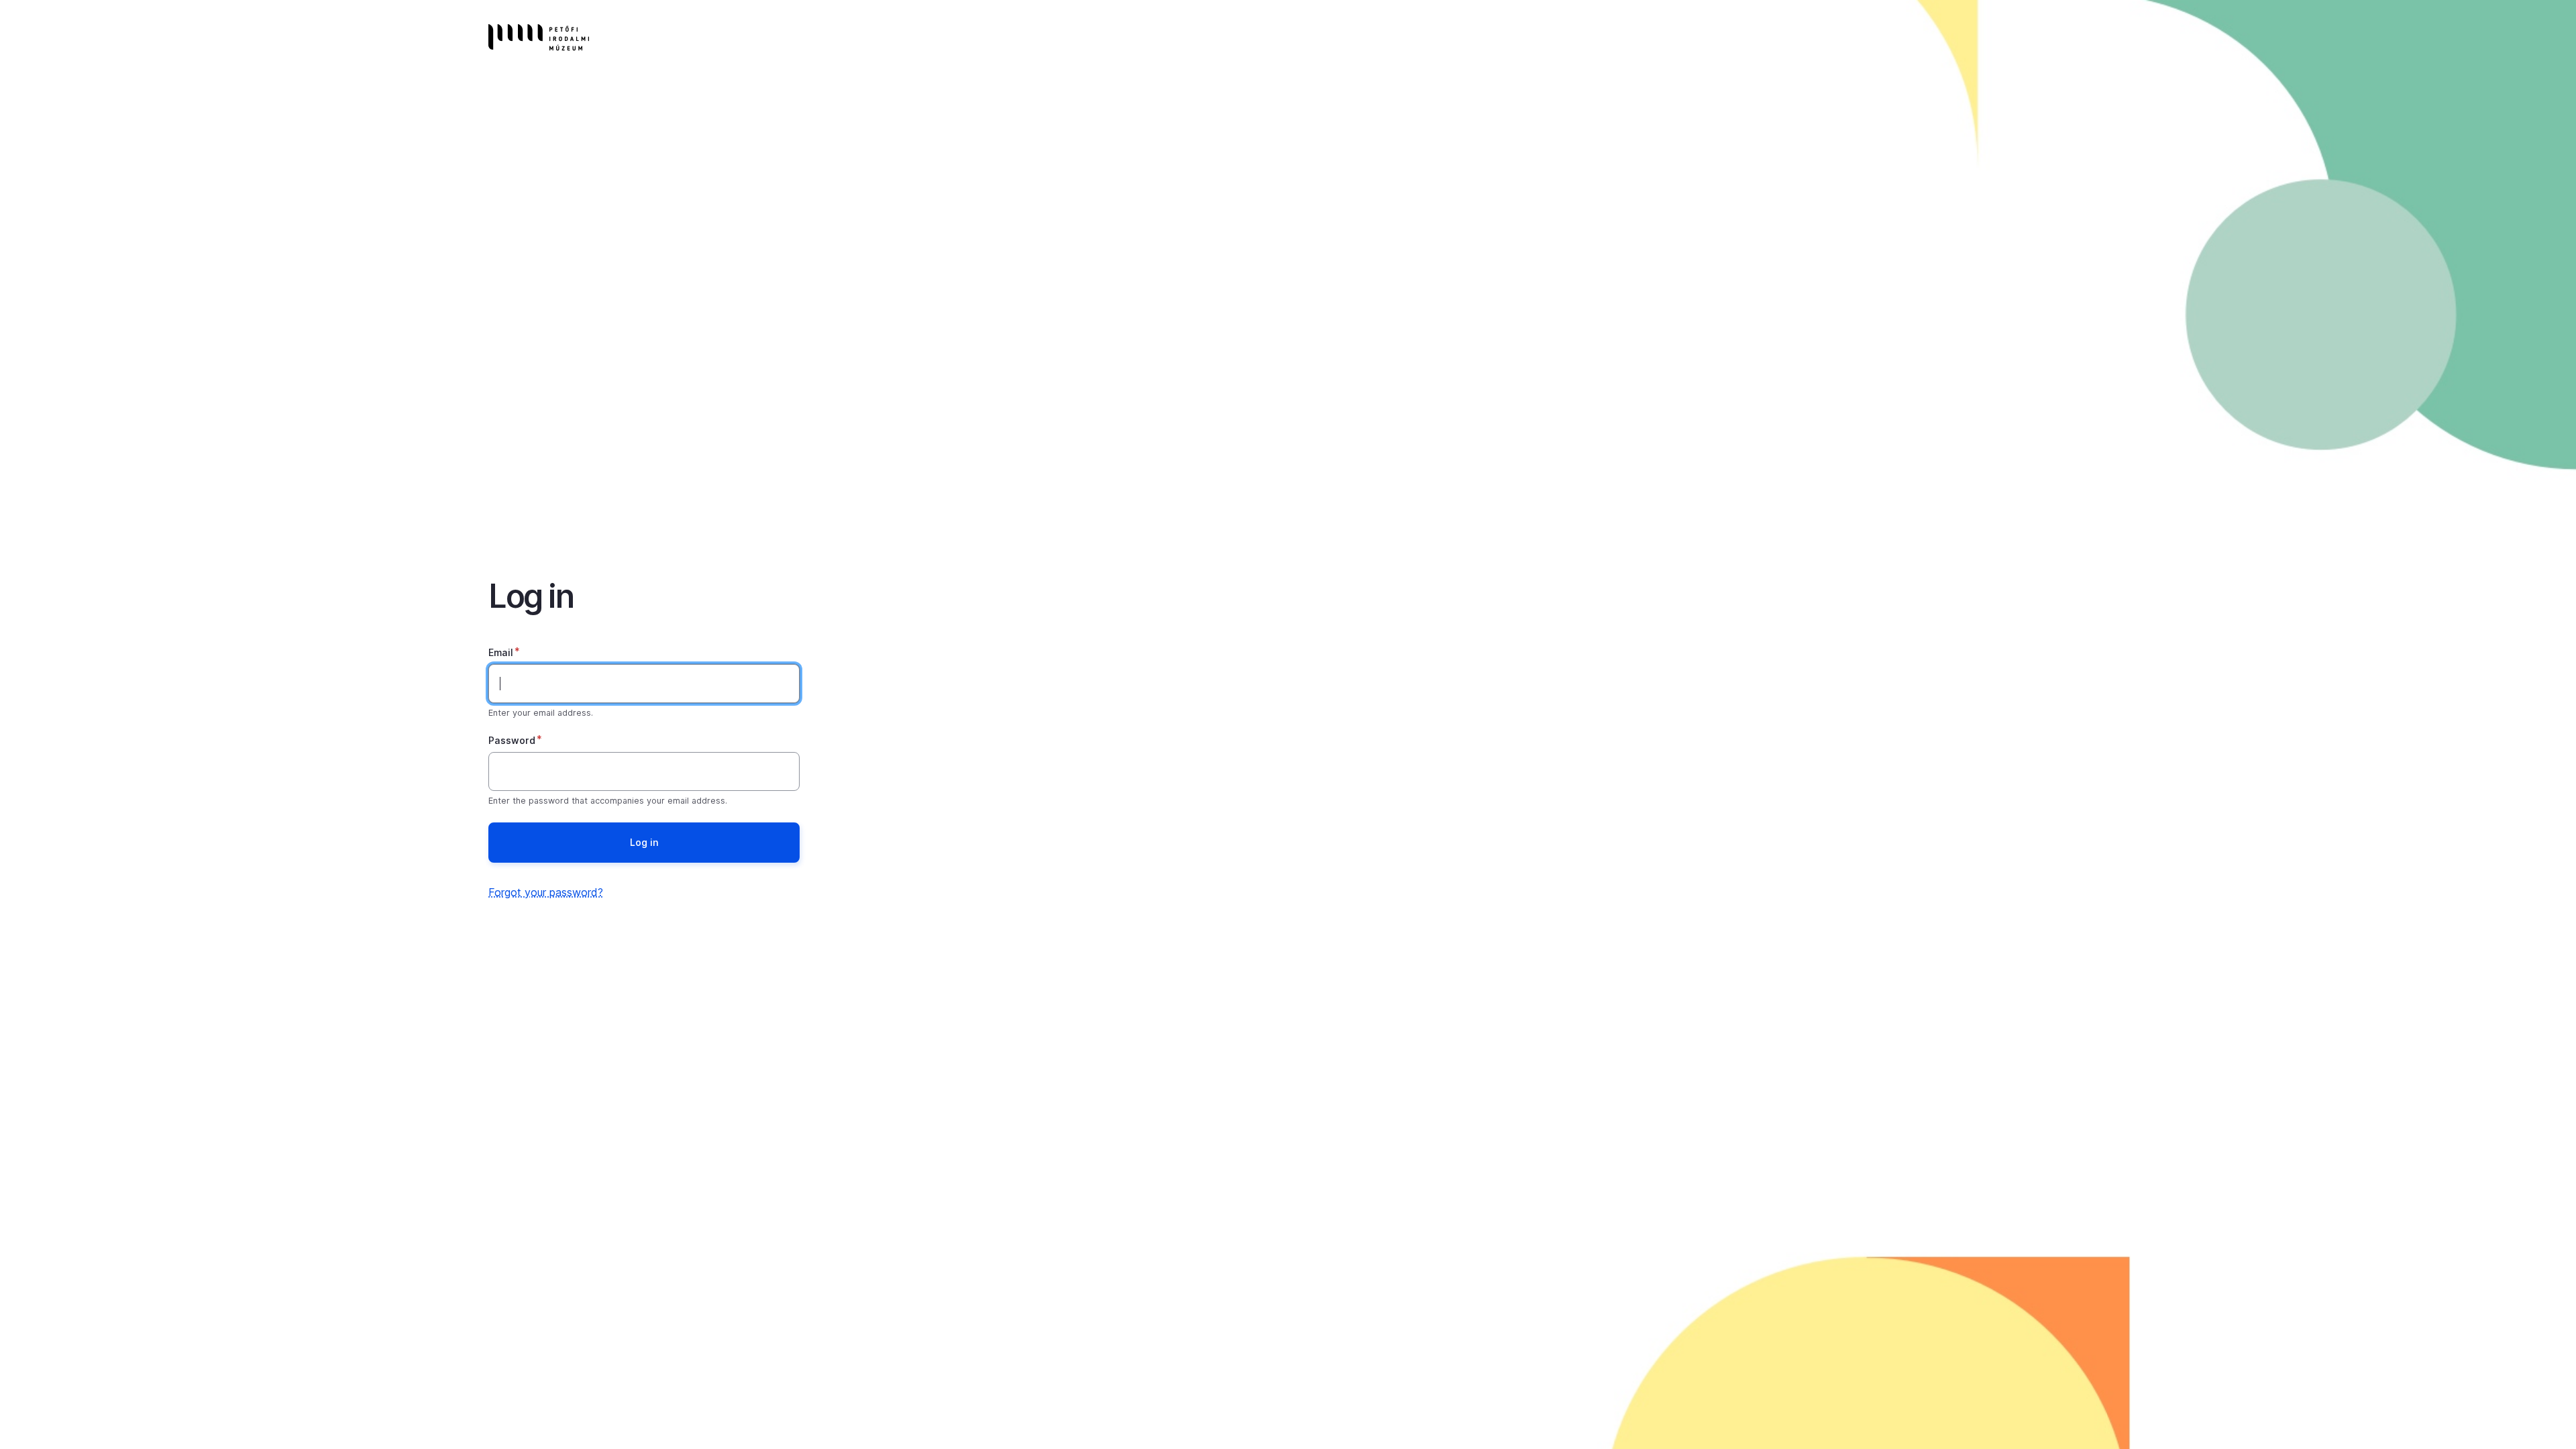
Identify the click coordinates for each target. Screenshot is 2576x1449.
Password (512, 740)
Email (501, 652)
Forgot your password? (546, 892)
